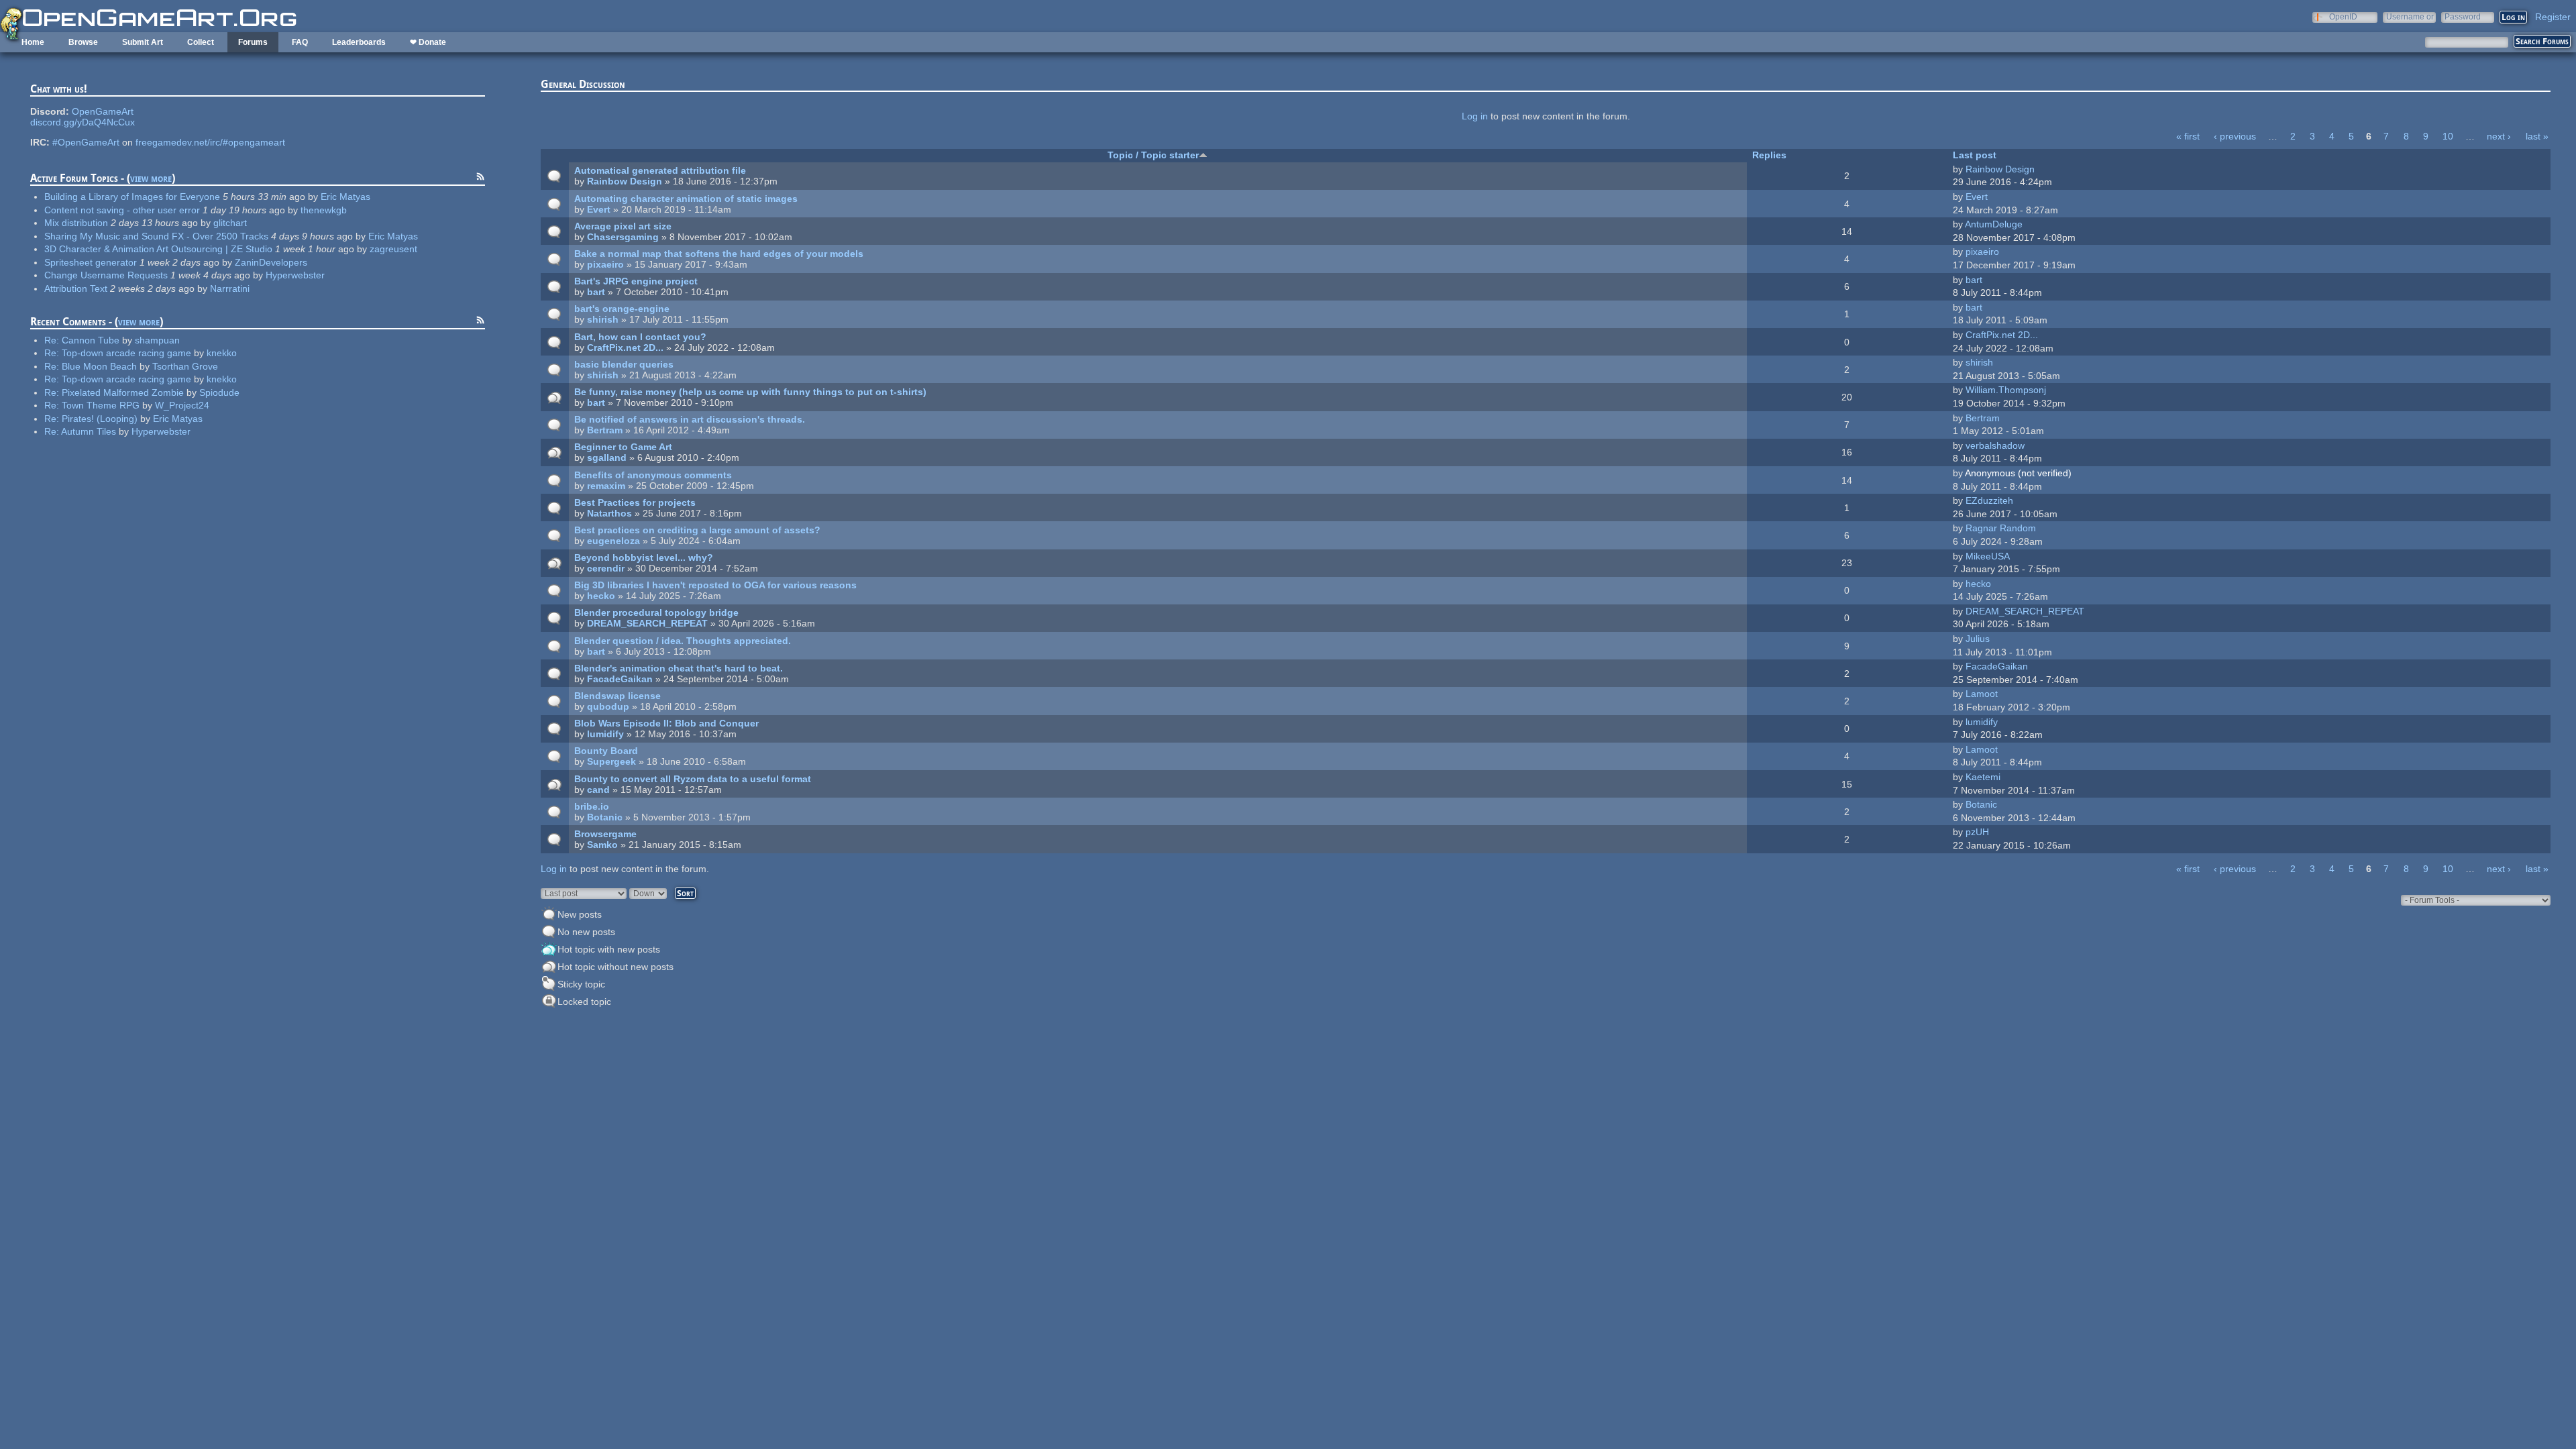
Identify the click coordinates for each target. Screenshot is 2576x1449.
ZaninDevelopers (271, 262)
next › (2499, 136)
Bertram (605, 430)
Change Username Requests (106, 275)
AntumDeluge (1994, 224)
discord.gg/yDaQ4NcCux (83, 122)
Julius (1978, 639)
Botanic (605, 817)
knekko (222, 353)
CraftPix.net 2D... (625, 347)
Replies (1769, 155)
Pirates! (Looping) (100, 419)
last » (2537, 136)
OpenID (2343, 16)
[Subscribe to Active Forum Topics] (480, 178)
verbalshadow (1995, 445)
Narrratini (230, 288)
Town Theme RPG (101, 405)
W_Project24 (182, 405)
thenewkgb (324, 210)
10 (2448, 136)
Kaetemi (1983, 777)
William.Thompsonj (2006, 390)
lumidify (605, 734)
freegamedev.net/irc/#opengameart (210, 142)
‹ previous (2235, 136)
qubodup (608, 706)
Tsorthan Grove (185, 366)
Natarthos (609, 513)
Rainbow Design (625, 181)
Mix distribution (76, 223)
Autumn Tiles (89, 431)
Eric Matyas (345, 197)
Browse (83, 42)
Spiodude (219, 392)
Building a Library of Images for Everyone (132, 197)
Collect (201, 42)
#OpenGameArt (86, 142)
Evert (599, 209)
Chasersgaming (623, 237)
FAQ (300, 42)
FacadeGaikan (620, 679)
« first (2188, 136)
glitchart (230, 223)
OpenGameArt (103, 111)
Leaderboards (359, 42)
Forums (253, 42)
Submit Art (143, 42)
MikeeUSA (1988, 556)
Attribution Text (76, 288)
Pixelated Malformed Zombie (123, 392)
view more (151, 178)
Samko (602, 845)
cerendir (606, 568)
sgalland (607, 458)
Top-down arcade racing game (126, 353)
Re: (53, 340)
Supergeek (611, 761)
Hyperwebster (295, 275)
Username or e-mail (2410, 16)
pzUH (1977, 832)
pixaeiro (605, 264)
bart (596, 292)
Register (2553, 17)
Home (33, 42)
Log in (1475, 116)
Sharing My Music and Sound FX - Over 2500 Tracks (156, 236)
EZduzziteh (1989, 500)
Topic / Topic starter (1153, 155)
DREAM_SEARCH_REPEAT (647, 623)
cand (598, 790)
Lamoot (1982, 694)
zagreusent (393, 249)
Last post (1975, 155)
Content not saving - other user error (122, 210)
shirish (603, 319)
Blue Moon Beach (99, 366)
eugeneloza (613, 541)
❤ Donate (428, 42)
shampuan (157, 340)
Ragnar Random (2001, 528)
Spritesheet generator (91, 262)
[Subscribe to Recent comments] (480, 322)
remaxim (606, 486)
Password (2463, 16)
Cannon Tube (91, 340)
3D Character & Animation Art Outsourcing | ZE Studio (158, 249)
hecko (601, 596)
